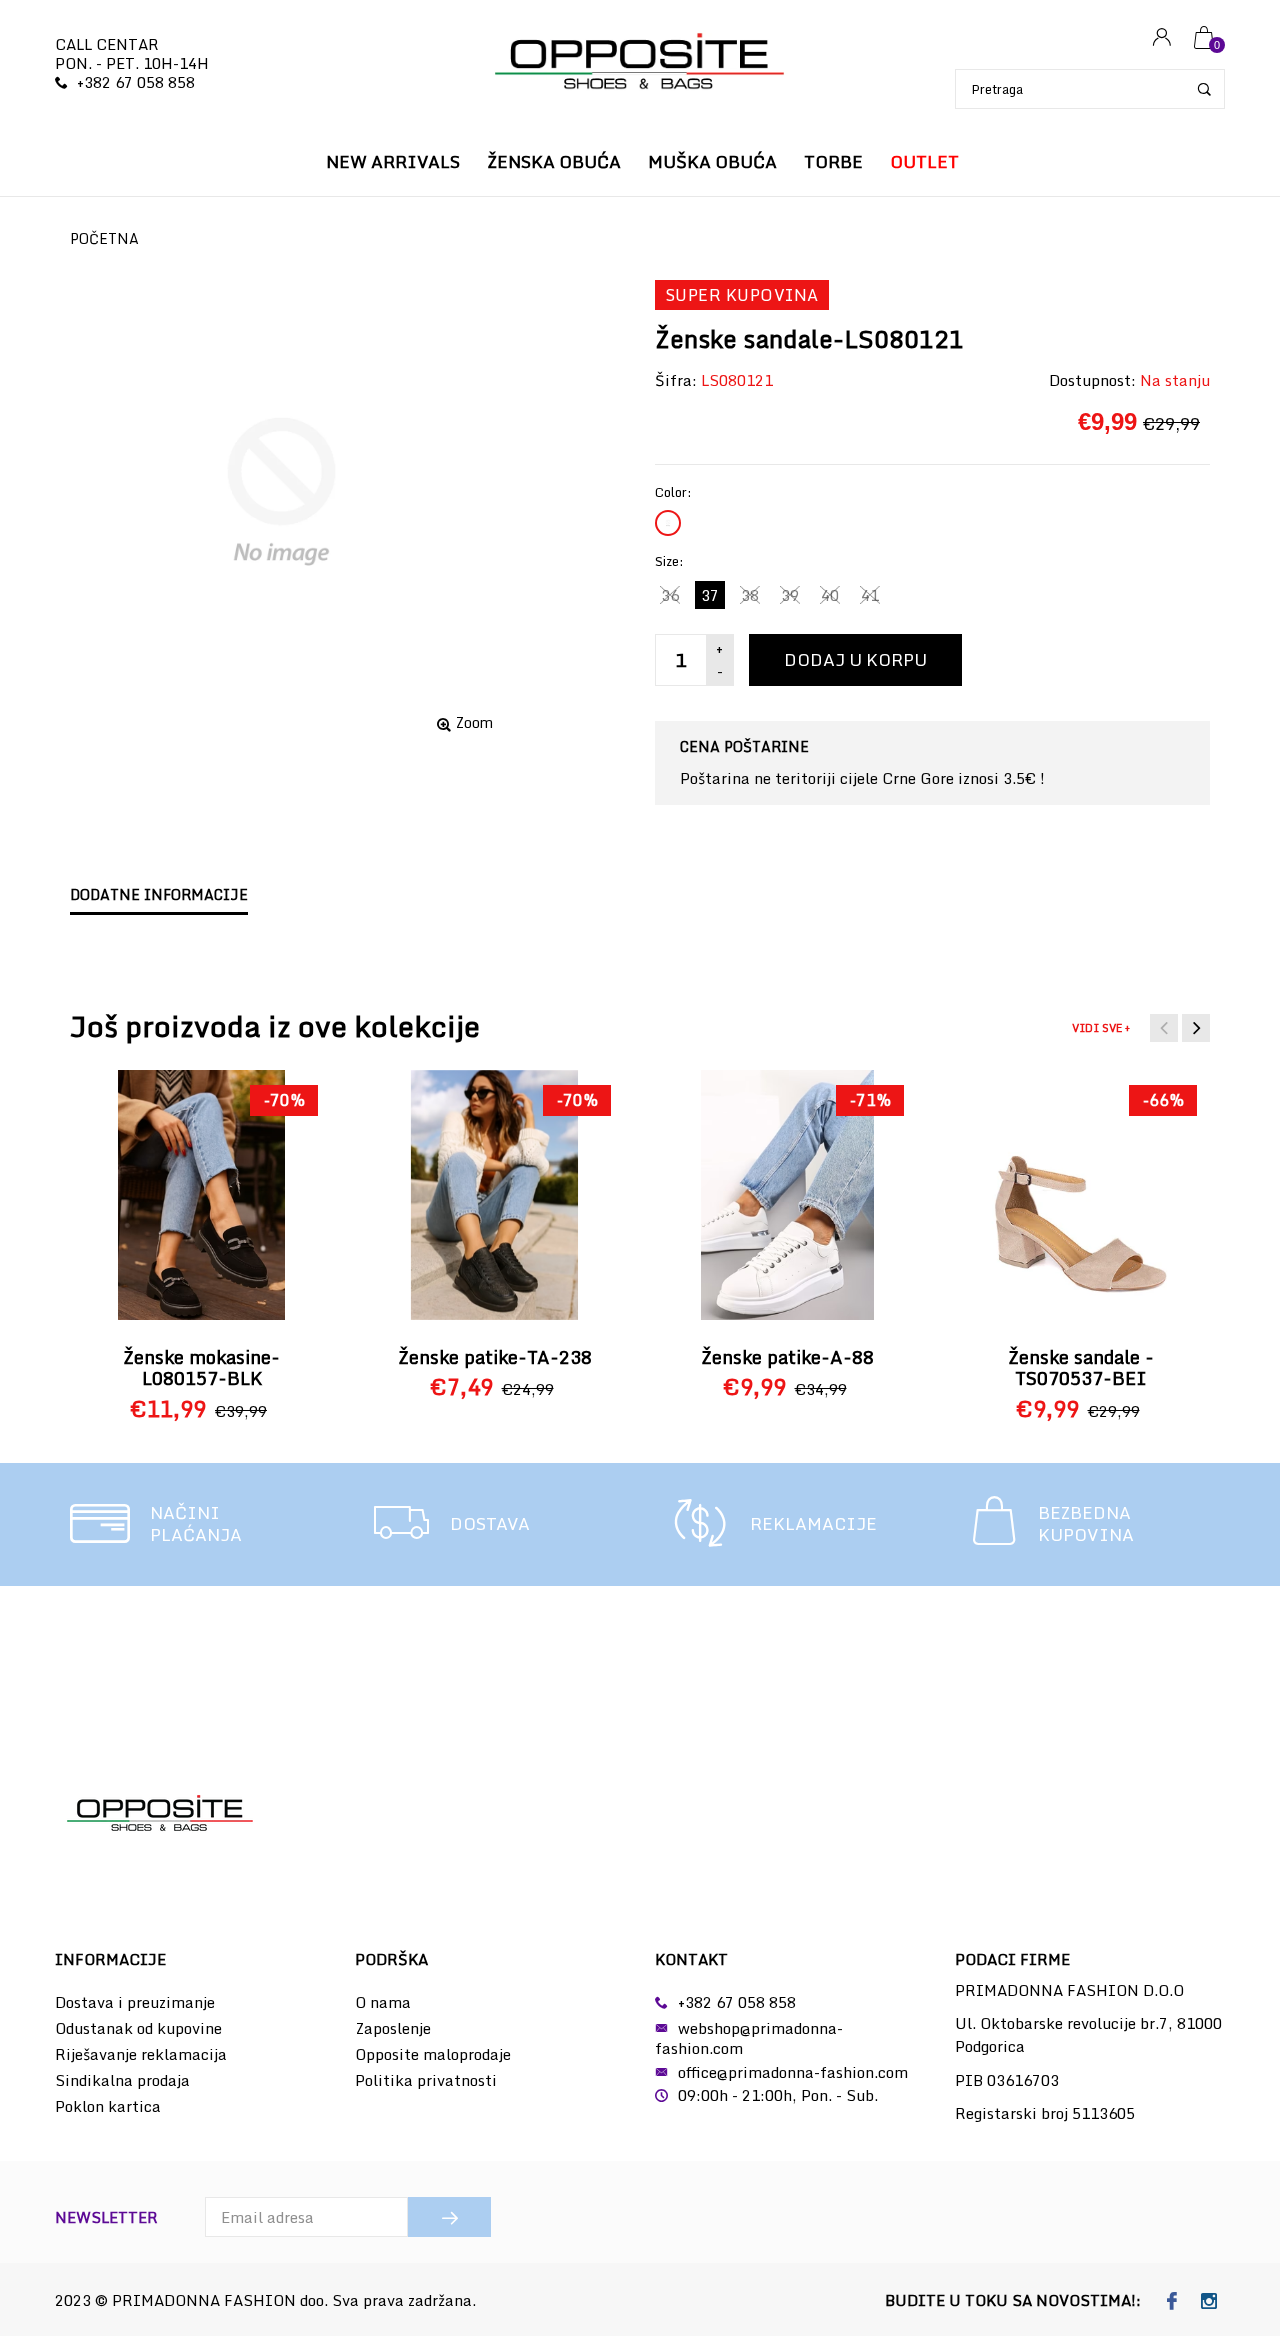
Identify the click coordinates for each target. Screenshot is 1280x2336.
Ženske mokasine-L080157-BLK (201, 1368)
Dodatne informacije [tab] (159, 894)
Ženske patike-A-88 (787, 1357)
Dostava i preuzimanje (135, 2002)
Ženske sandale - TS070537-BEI (1081, 1368)
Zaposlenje (393, 2028)
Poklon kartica (108, 2106)
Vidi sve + (1101, 1028)
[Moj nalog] (1162, 38)
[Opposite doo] (640, 63)
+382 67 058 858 (136, 82)
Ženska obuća (554, 161)
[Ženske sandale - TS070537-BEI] (1081, 1195)
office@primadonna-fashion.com (793, 2072)
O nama (383, 2002)
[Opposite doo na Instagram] (1208, 2302)
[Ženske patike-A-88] (787, 1195)
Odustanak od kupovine (138, 2028)
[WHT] (668, 523)
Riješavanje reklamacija (141, 2054)
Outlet (924, 161)
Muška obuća (712, 161)
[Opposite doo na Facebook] (1171, 2302)
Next (1196, 1028)
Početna (104, 238)
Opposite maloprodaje (433, 2054)
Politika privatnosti (426, 2080)
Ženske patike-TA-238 (495, 1357)
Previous (1164, 1028)
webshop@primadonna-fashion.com (749, 2038)
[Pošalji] (449, 2217)
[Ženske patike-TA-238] (494, 1195)
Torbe (833, 161)
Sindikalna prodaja (122, 2080)
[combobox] (1090, 89)
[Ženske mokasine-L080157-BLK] (201, 1195)
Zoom (474, 723)
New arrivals (393, 161)
